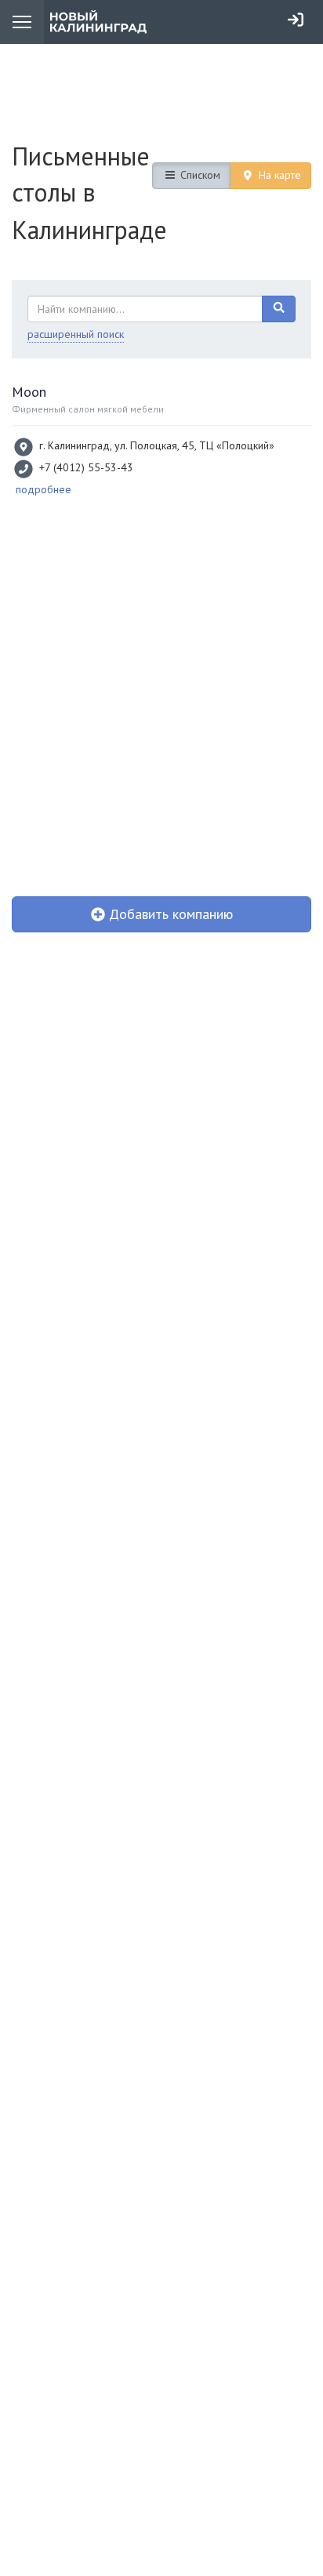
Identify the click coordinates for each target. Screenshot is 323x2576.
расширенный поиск (76, 334)
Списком (199, 175)
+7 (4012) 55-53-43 (86, 467)
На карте (278, 175)
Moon (29, 392)
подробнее (44, 489)
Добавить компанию (169, 914)
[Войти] (296, 20)
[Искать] (279, 309)
